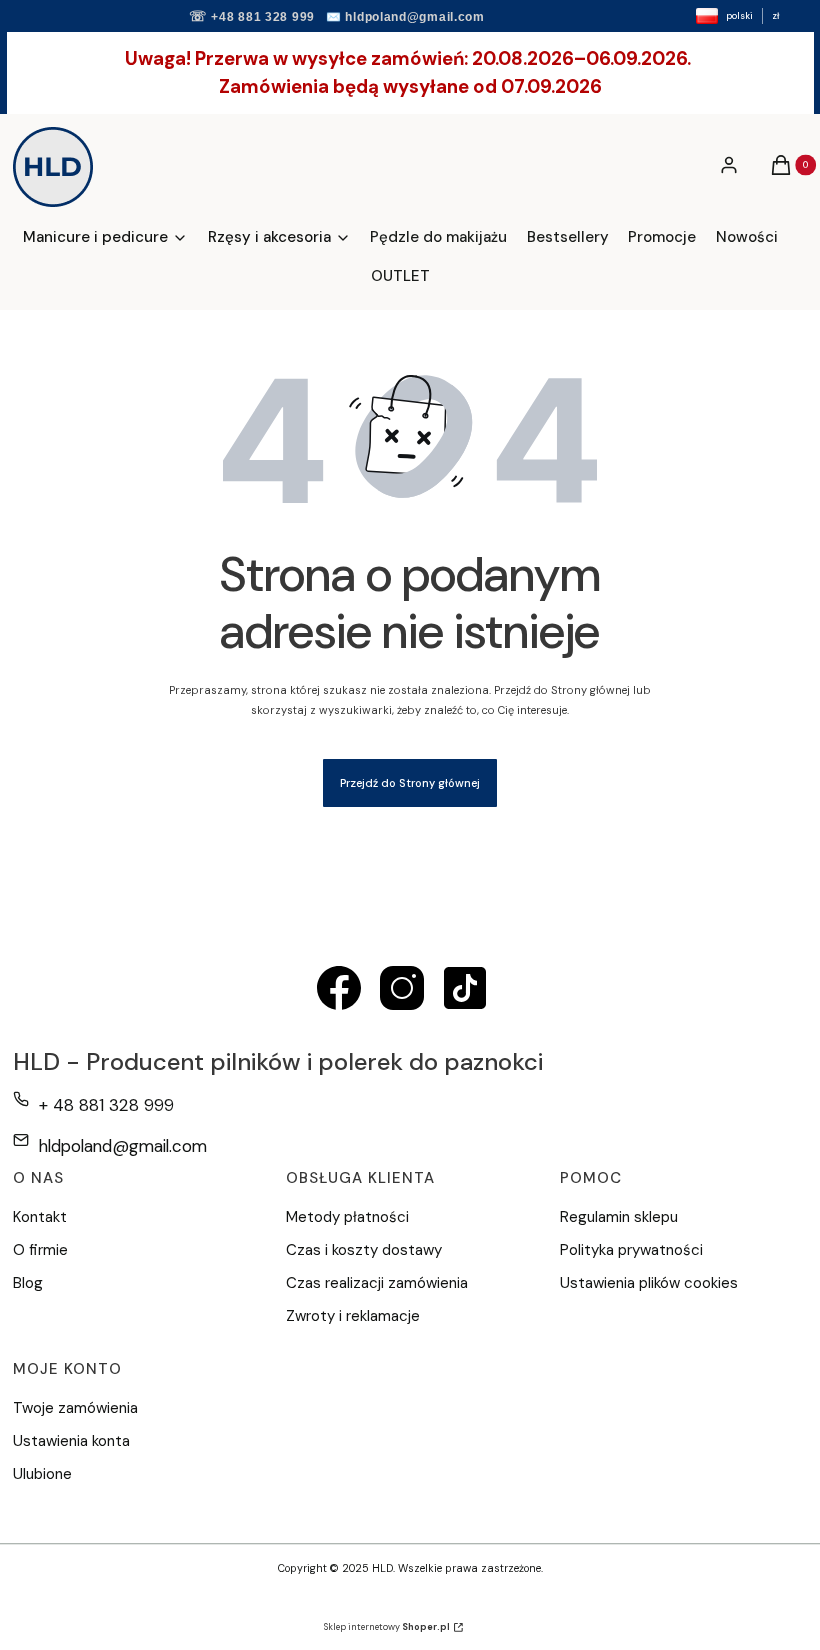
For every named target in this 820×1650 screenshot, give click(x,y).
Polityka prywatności (631, 1250)
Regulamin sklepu (619, 1217)
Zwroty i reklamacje (353, 1316)
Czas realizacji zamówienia (377, 1283)
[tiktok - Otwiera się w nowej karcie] (465, 988)
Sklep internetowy (387, 1627)
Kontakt (40, 1217)
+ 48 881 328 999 (106, 1105)
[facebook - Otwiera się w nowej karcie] (339, 988)
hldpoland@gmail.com (414, 17)
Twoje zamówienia (75, 1408)
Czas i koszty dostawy (364, 1250)
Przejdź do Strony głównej (410, 783)
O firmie (40, 1250)
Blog (28, 1283)
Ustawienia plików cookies (651, 1283)
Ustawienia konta (71, 1441)
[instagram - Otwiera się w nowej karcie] (402, 988)
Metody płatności (347, 1217)
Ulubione (42, 1474)
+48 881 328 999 (263, 17)
